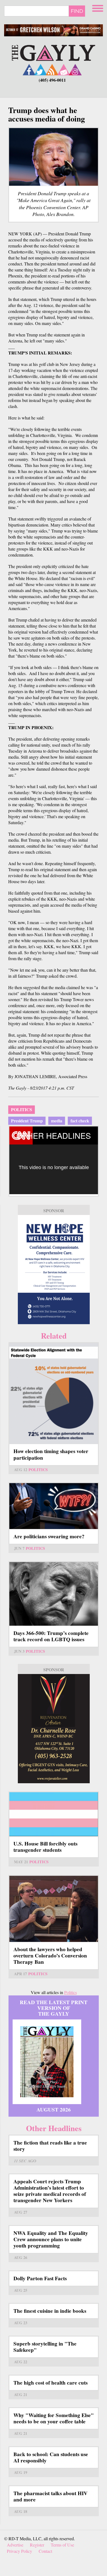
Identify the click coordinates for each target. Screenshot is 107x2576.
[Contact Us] (64, 69)
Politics (22, 1109)
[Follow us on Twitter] (41, 69)
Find (77, 11)
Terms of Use (62, 2545)
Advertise (15, 2545)
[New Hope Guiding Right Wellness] (54, 1270)
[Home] (53, 52)
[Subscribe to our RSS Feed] (52, 69)
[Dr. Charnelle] (54, 1729)
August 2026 (54, 2110)
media (57, 1121)
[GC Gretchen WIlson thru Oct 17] (54, 30)
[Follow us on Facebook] (29, 69)
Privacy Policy (19, 2551)
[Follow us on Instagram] (75, 69)
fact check (80, 1121)
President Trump (27, 1121)
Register (37, 2545)
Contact (45, 2551)
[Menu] (98, 8)
